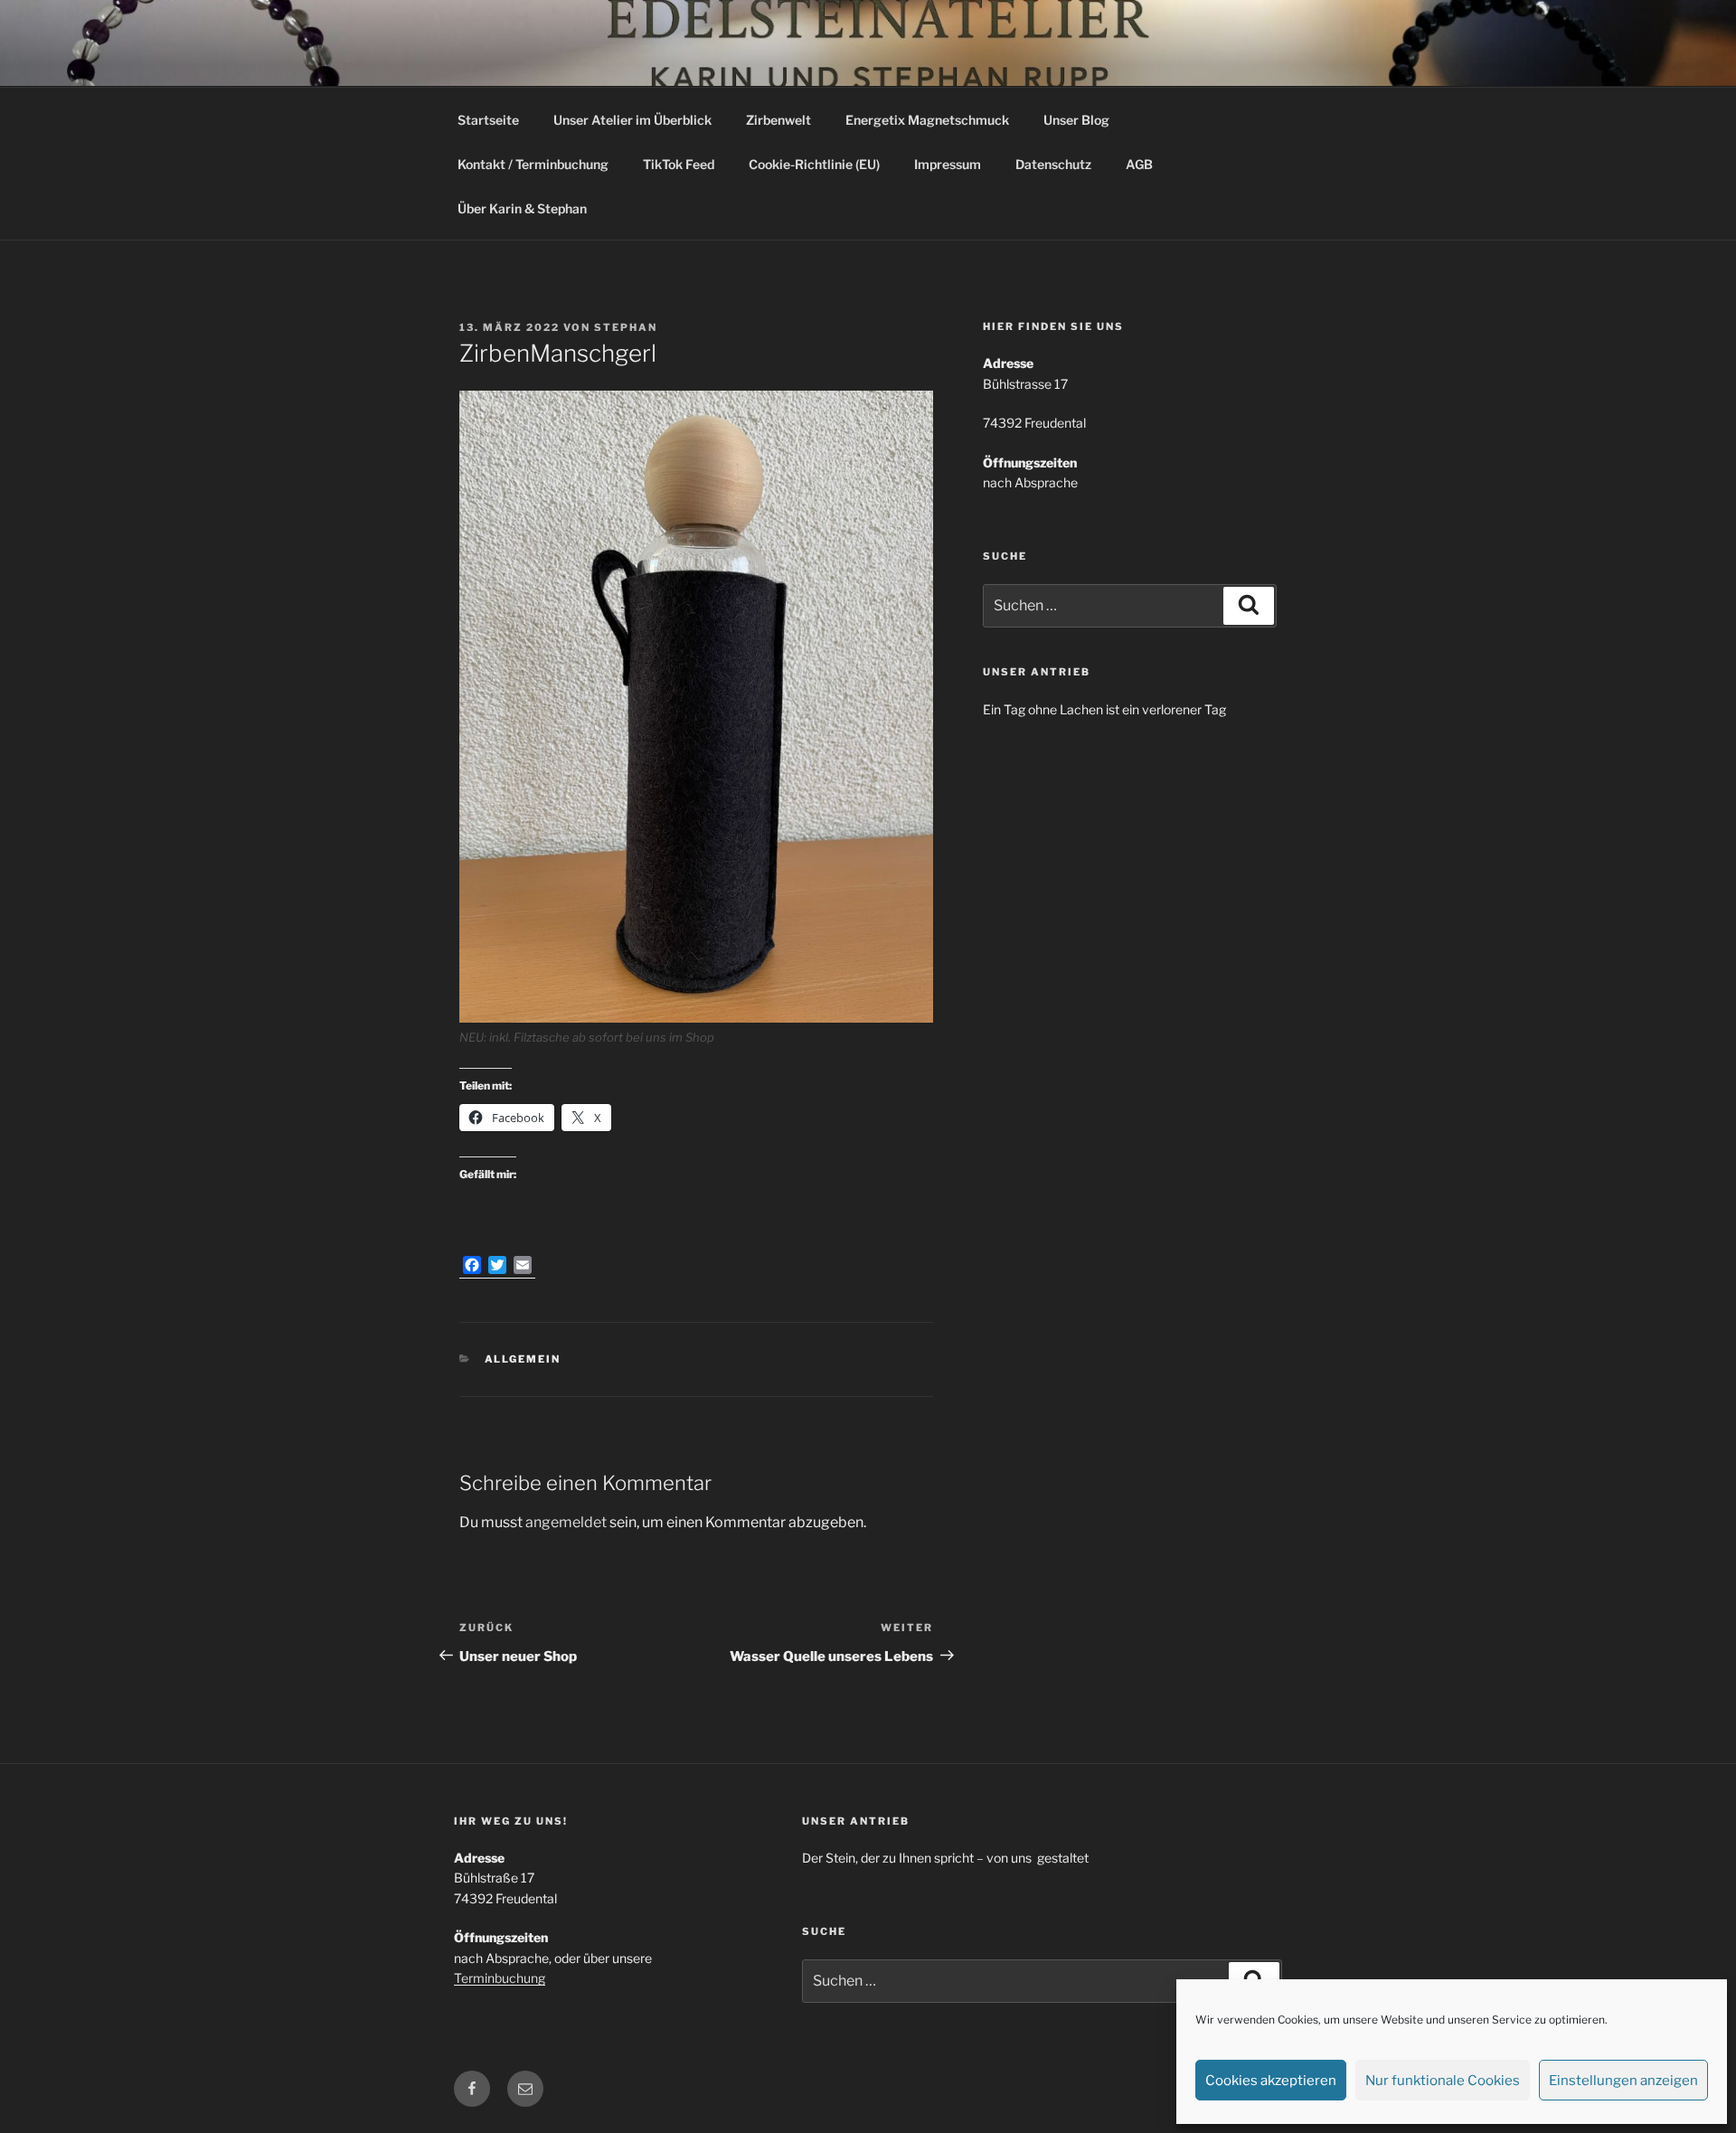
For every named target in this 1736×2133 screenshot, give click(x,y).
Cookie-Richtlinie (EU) (814, 164)
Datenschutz (1053, 164)
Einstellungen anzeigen (1623, 2081)
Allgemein (523, 1359)
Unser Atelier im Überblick (632, 120)
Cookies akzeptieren (1271, 2081)
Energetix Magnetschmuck (927, 120)
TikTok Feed (679, 164)
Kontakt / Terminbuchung (533, 164)
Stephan (626, 327)
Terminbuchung (500, 1978)
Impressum (948, 164)
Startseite (488, 120)
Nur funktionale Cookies (1443, 2081)
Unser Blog (1076, 120)
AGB (1139, 164)
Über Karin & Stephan (522, 208)
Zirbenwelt (778, 120)
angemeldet (566, 1522)
